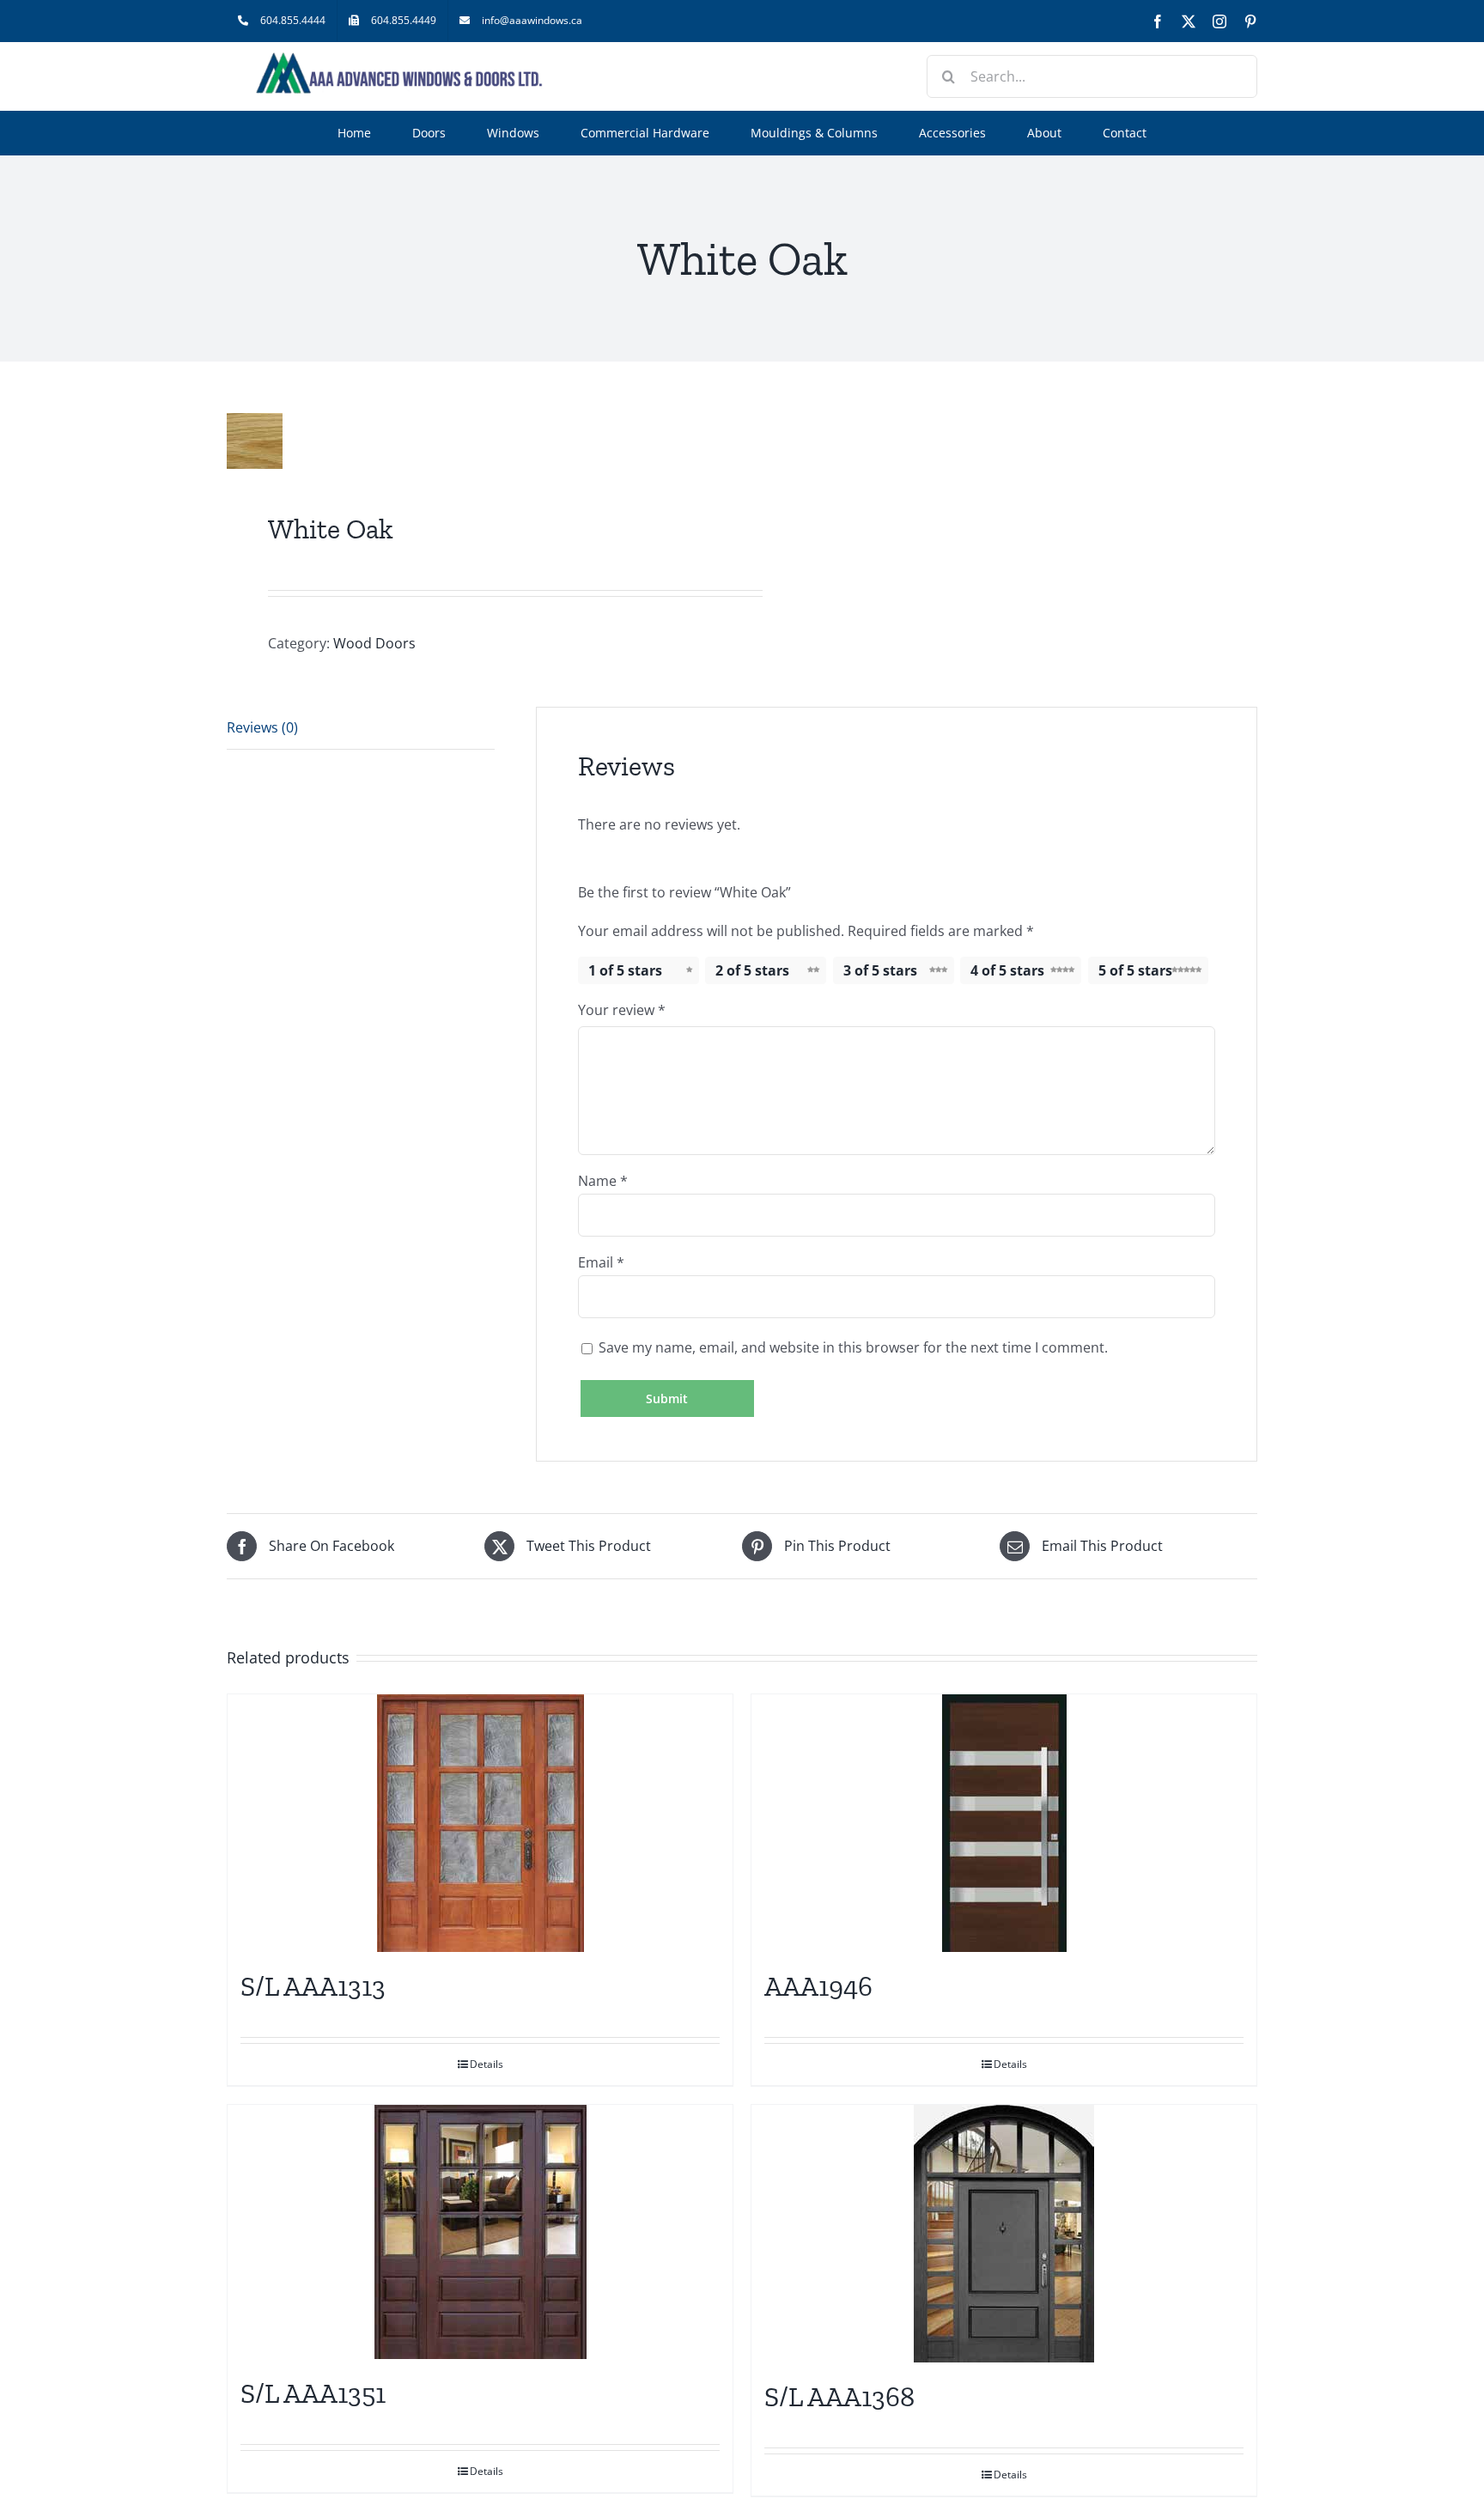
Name (603, 1181)
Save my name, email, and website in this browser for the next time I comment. (853, 1347)
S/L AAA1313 (313, 1986)
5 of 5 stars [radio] (1135, 970)
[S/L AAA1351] (480, 2232)
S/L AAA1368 (839, 2397)
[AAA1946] (1004, 1823)
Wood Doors (374, 643)
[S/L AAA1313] (480, 1823)
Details (487, 2064)
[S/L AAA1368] (1004, 2234)
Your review (622, 1010)
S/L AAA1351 (313, 2393)
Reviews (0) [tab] (262, 727)
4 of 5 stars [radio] (1007, 970)
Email (601, 1262)
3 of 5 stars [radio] (880, 970)
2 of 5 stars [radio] (752, 970)
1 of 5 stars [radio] (625, 970)
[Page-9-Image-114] (474, 441)
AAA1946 (818, 1986)
